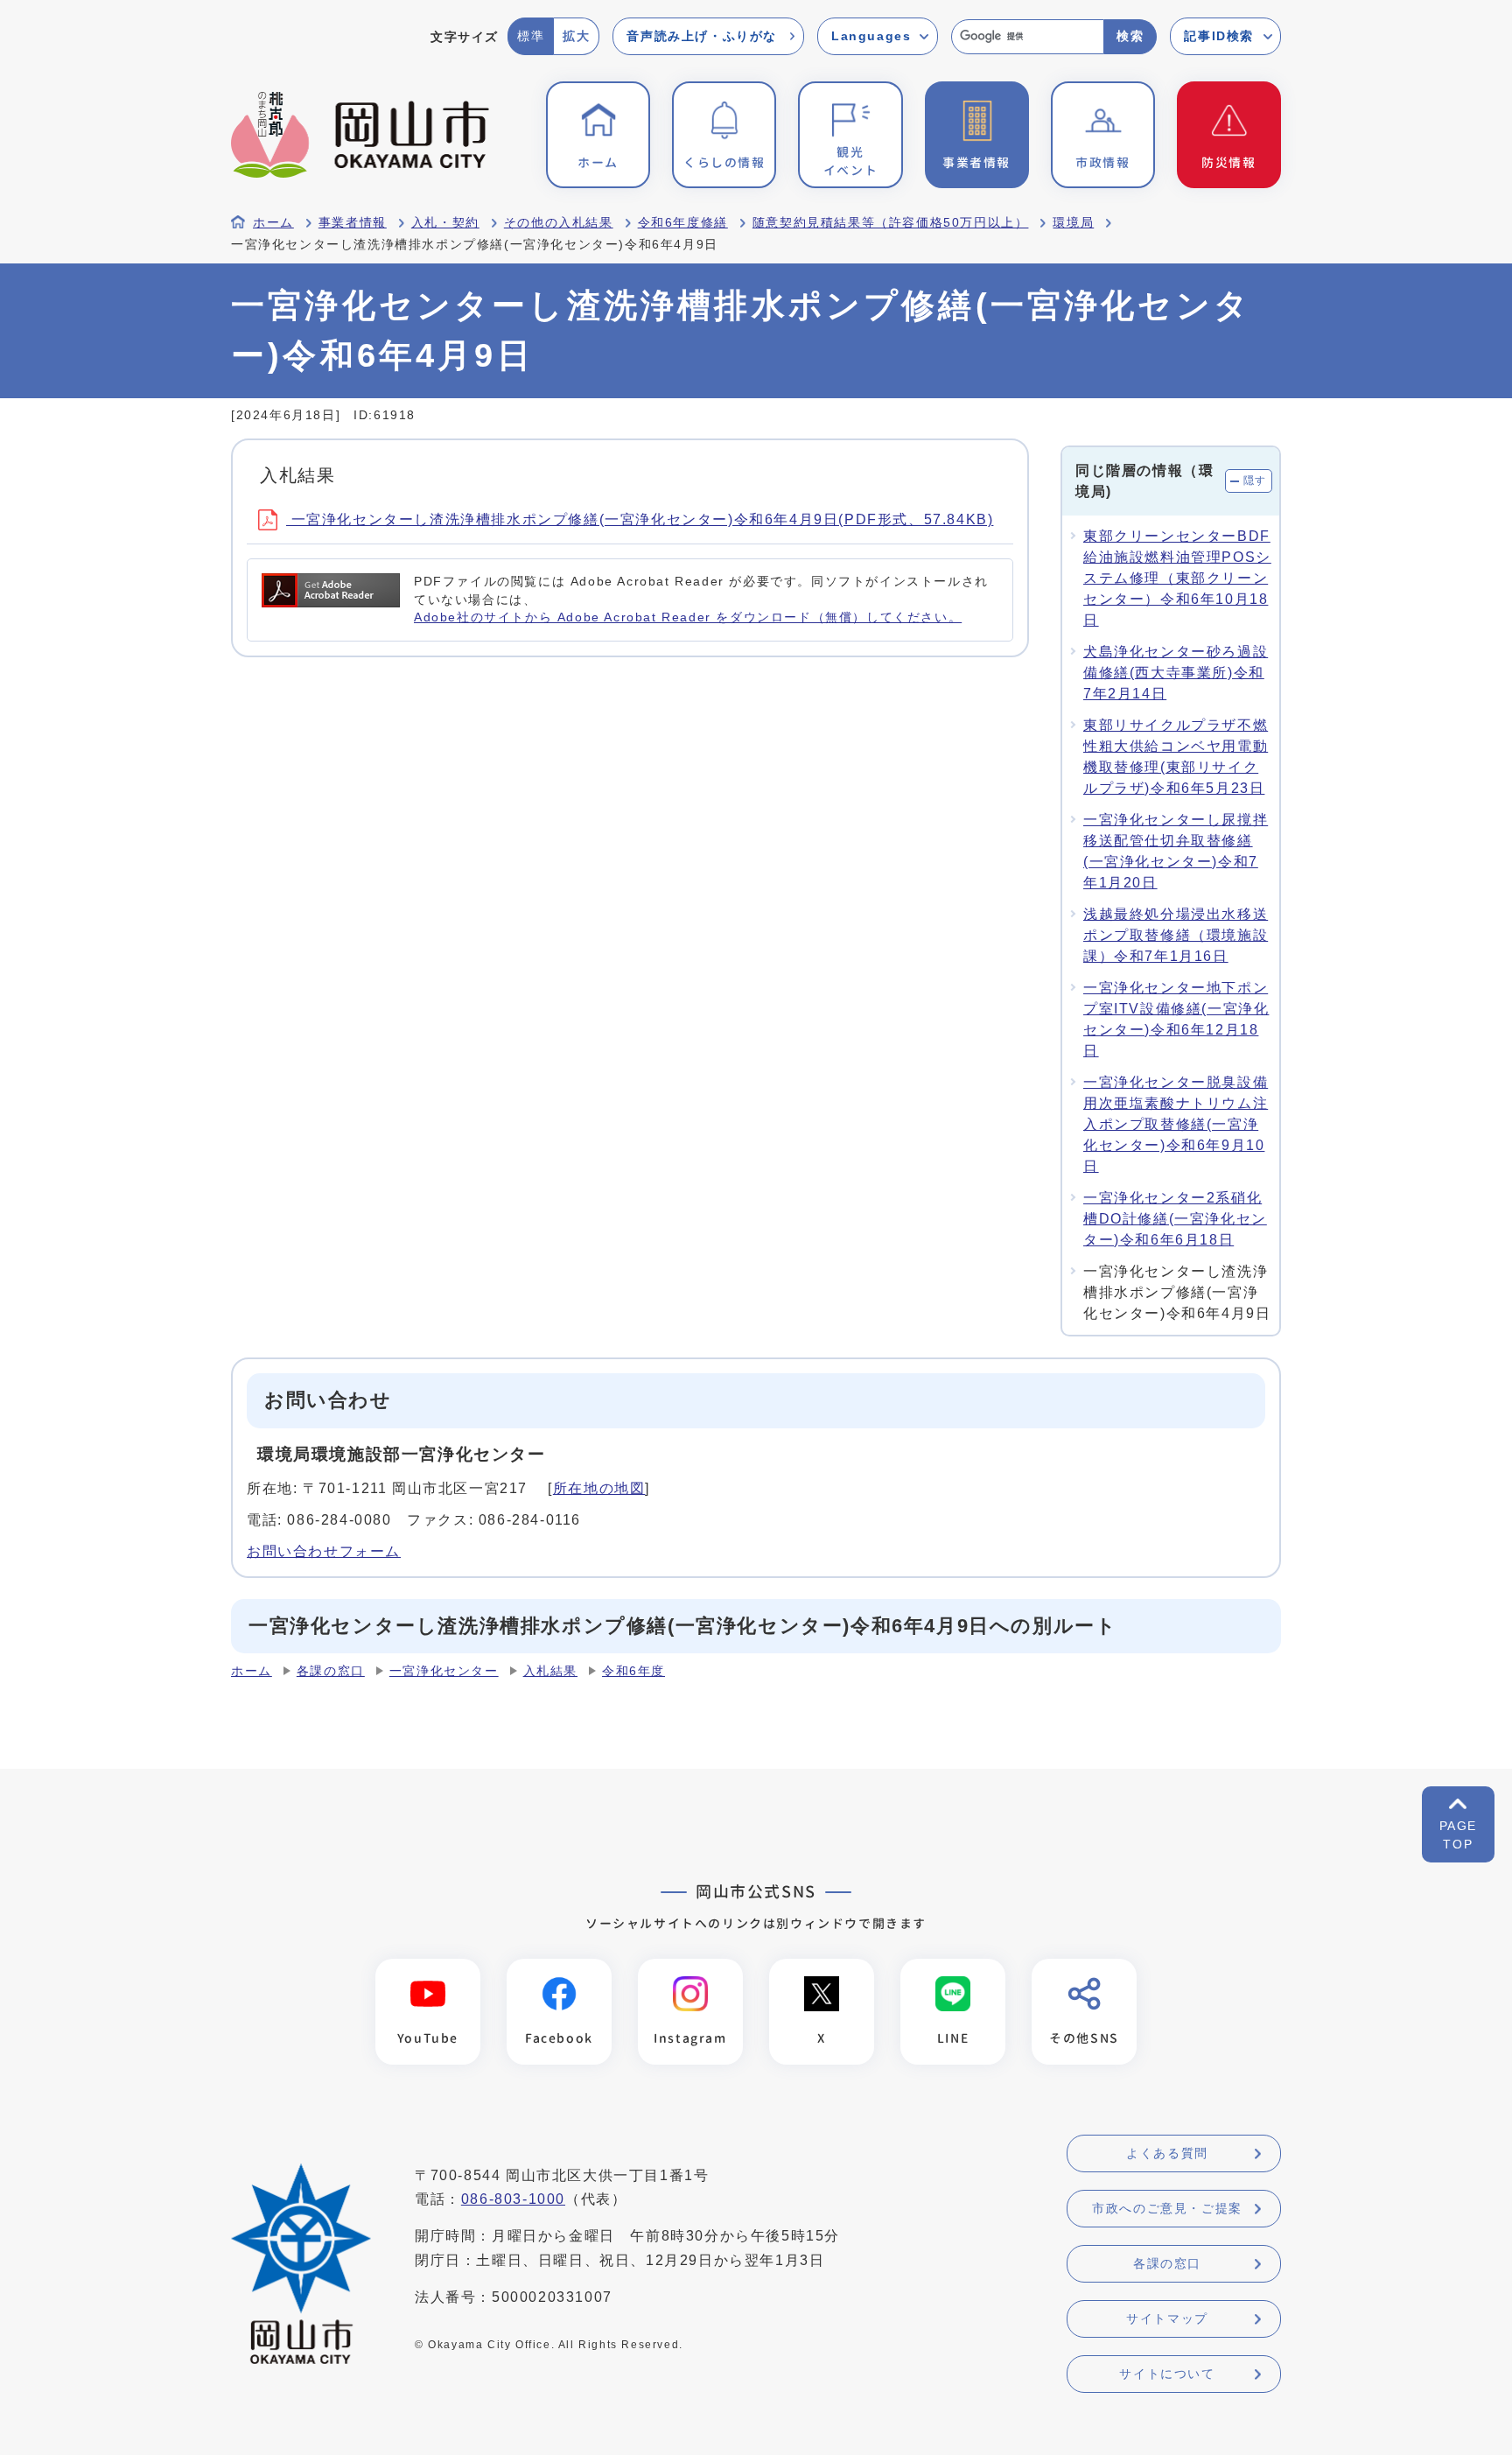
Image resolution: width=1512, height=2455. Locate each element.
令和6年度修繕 (683, 223)
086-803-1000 (513, 2199)
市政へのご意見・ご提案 (1167, 2208)
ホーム (273, 223)
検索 (1130, 36)
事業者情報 (353, 223)
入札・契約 (445, 223)
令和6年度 (633, 1671)
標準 (531, 36)
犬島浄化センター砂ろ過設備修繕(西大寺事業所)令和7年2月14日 (1176, 673)
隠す (1255, 480)
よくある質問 (1167, 2153)
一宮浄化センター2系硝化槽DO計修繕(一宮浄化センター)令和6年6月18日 (1175, 1219)
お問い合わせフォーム (324, 1551)
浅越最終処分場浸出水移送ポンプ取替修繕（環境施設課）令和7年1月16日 (1176, 935)
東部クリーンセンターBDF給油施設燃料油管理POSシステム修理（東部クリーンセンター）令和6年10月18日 (1177, 578)
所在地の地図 (599, 1488)
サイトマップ (1167, 2318)
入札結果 (550, 1671)
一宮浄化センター (444, 1671)
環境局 (1073, 223)
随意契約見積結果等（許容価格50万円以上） (891, 223)
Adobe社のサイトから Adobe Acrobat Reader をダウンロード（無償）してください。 (688, 617)
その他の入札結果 (559, 223)
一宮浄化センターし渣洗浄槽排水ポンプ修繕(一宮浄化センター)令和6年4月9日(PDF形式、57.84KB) (640, 519)
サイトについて (1167, 2374)
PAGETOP (1458, 1835)
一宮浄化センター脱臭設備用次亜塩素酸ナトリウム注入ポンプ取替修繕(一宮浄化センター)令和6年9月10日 (1176, 1124)
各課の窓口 (331, 1671)
